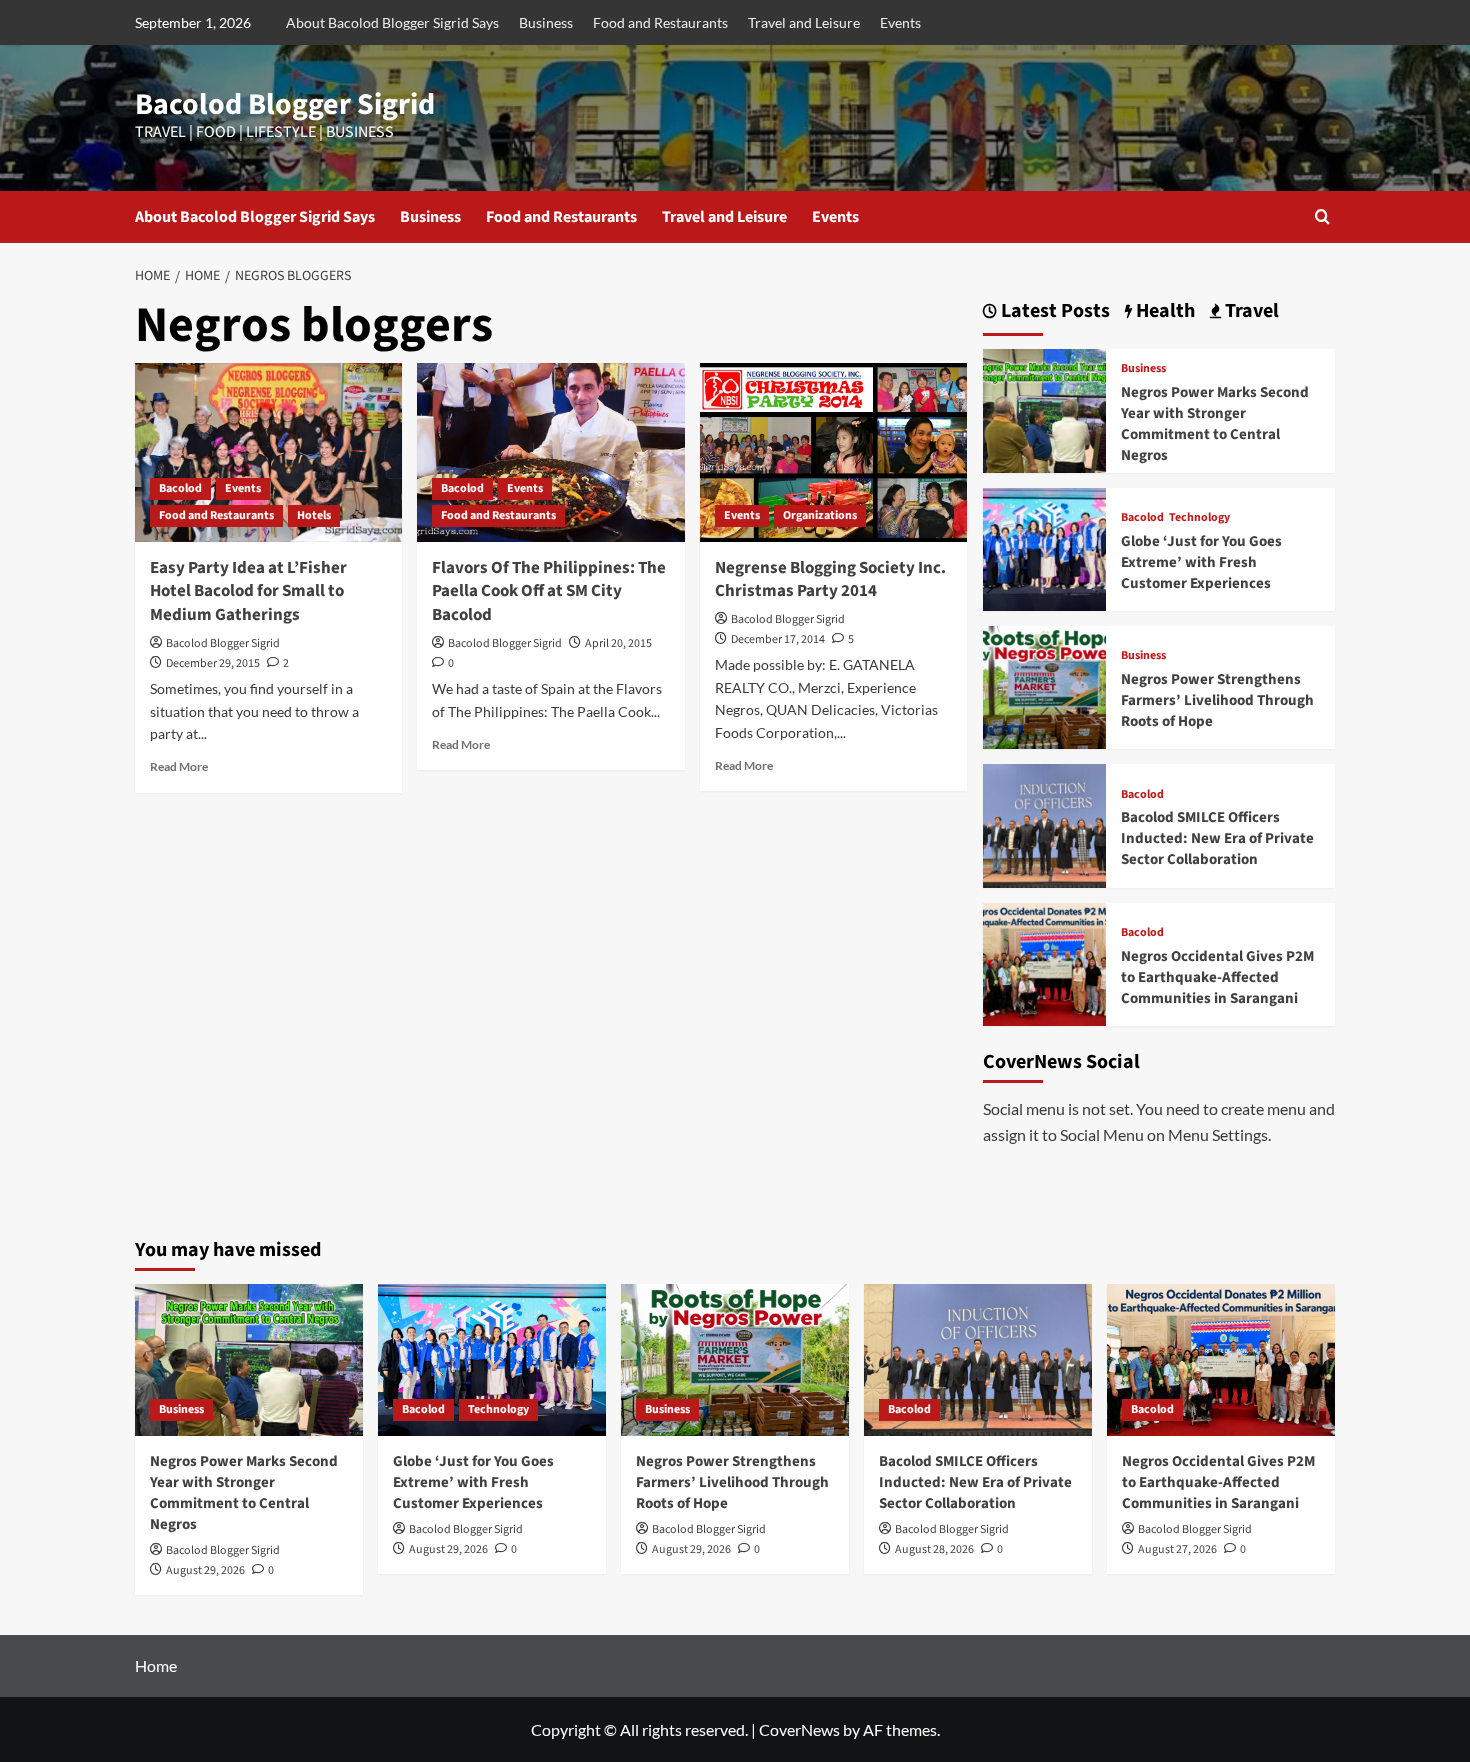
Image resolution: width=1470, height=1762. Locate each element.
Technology (1199, 518)
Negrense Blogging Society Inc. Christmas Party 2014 (830, 580)
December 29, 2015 (213, 663)
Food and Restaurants (660, 22)
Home (156, 1665)
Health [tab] (1163, 311)
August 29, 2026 (205, 1570)
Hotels (314, 515)
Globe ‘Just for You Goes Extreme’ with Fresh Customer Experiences (1201, 562)
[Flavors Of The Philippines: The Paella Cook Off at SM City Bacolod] (550, 452)
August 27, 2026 (1177, 1549)
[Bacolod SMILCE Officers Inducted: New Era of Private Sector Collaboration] (1044, 823)
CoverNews (799, 1729)
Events (900, 22)
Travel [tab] (1250, 311)
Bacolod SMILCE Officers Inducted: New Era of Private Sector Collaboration (1217, 838)
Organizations (820, 515)
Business (546, 22)
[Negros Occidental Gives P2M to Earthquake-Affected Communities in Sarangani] (1044, 961)
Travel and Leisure (804, 22)
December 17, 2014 (778, 639)
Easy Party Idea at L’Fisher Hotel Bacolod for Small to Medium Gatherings (248, 592)
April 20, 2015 (618, 643)
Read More (179, 766)
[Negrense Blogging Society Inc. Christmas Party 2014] (833, 452)
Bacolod (180, 488)
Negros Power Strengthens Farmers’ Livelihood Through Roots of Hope (1217, 700)
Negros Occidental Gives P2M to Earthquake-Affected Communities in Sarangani (1217, 977)
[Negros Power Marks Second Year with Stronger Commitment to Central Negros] (1044, 408)
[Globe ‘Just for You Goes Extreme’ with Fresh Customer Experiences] (1044, 546)
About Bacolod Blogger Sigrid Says (392, 22)
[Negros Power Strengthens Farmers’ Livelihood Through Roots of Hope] (1044, 685)
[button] (1322, 216)
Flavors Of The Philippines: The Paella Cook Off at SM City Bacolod (549, 592)
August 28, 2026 (934, 1549)
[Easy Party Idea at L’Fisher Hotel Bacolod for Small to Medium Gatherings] (268, 452)
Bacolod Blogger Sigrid (285, 104)
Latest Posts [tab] (1053, 311)
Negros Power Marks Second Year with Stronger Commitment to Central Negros (1215, 424)
